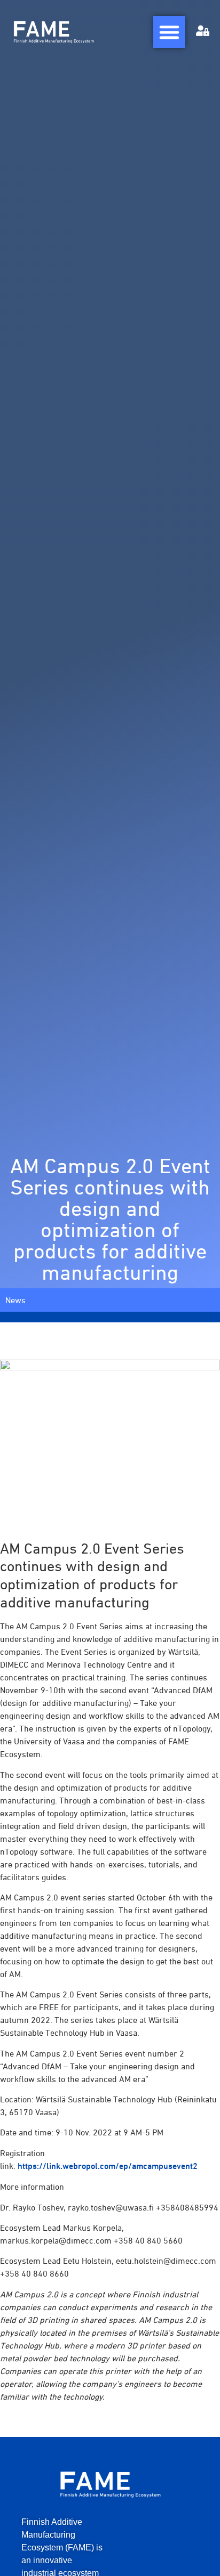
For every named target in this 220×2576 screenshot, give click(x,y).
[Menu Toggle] (169, 32)
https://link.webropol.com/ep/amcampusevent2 (108, 2166)
